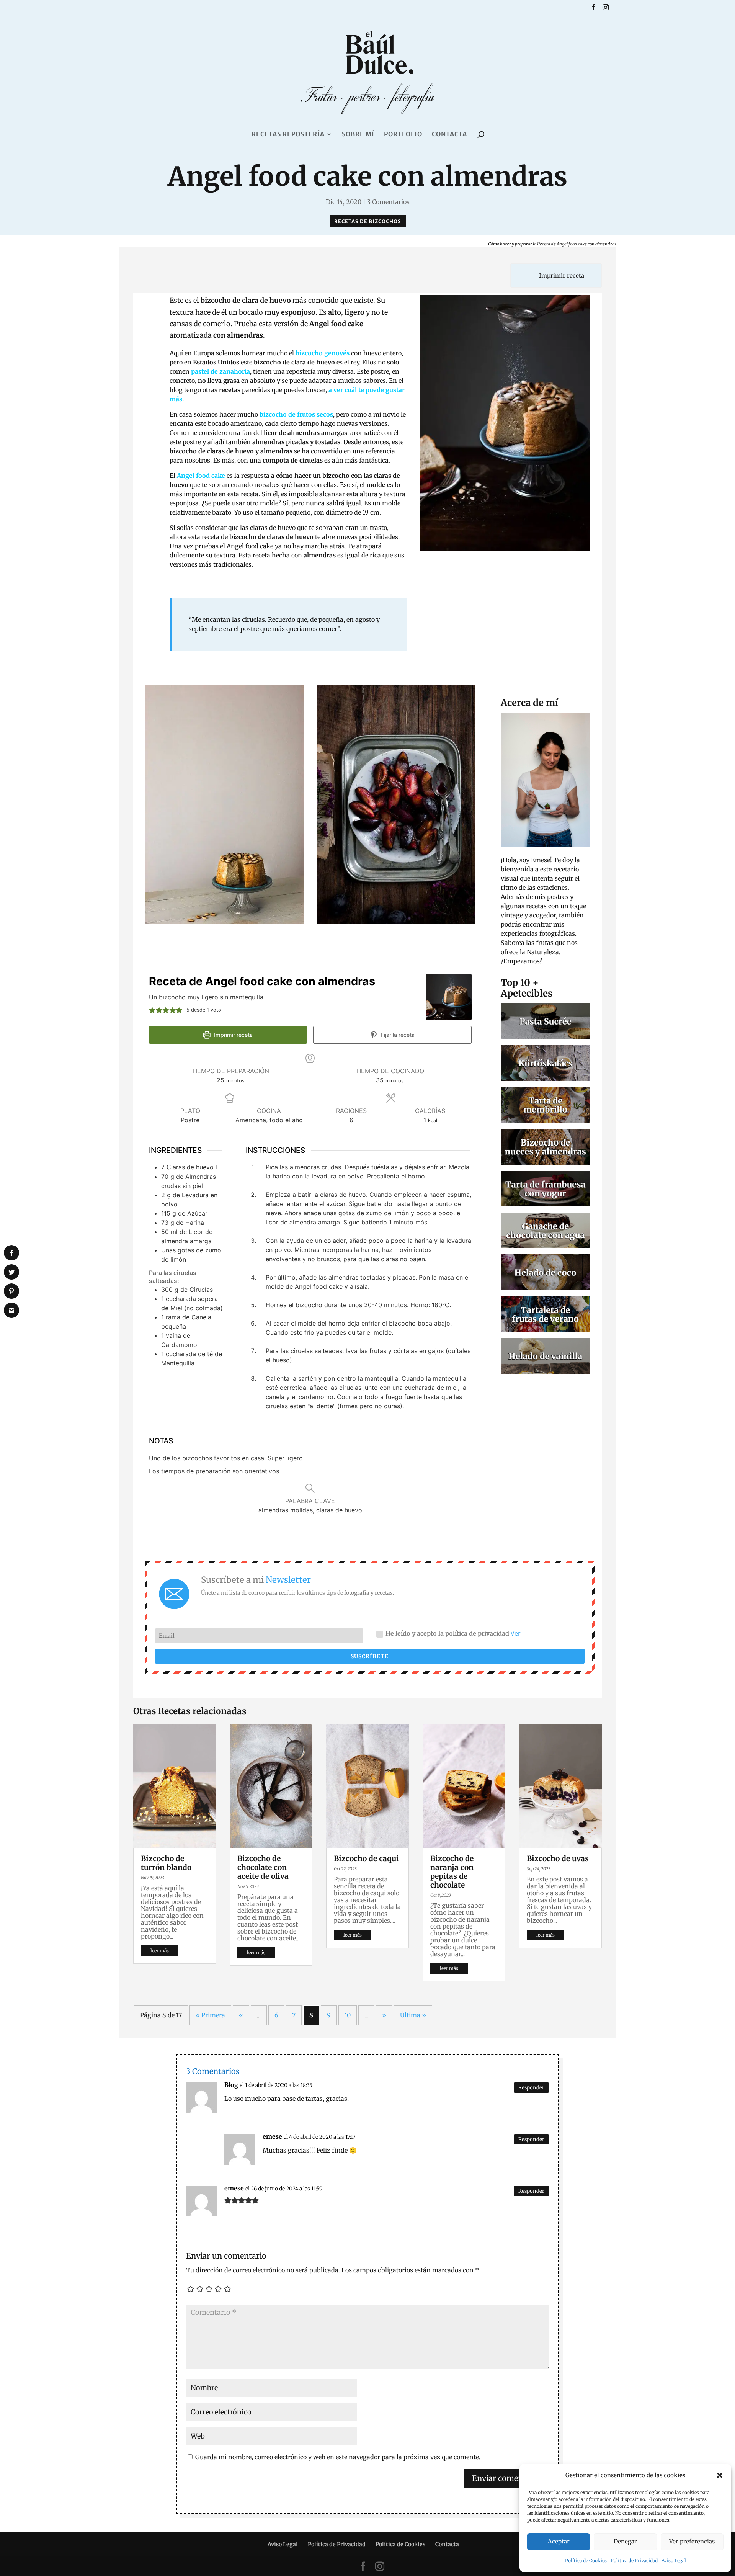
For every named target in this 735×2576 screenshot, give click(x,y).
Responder (531, 2088)
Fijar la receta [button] (397, 1035)
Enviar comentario (506, 2478)
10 (348, 2015)
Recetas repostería (288, 135)
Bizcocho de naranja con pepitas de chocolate (452, 1872)
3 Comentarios (388, 202)
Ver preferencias (692, 2541)
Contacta (449, 135)
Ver (516, 1633)
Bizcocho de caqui (366, 1858)
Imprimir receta (561, 275)
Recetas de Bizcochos (368, 221)
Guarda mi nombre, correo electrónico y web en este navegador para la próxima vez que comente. (338, 2457)
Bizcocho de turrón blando (166, 1863)
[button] (720, 2475)
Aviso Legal (674, 2560)
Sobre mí (358, 135)
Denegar (625, 2541)
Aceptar (559, 2541)
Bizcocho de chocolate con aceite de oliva (263, 1867)
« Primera (210, 2015)
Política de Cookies (586, 2560)
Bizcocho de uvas (558, 1858)
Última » (413, 2015)
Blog (231, 2085)
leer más (160, 1951)
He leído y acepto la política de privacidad (453, 1633)
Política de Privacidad (634, 2560)
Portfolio (403, 135)
